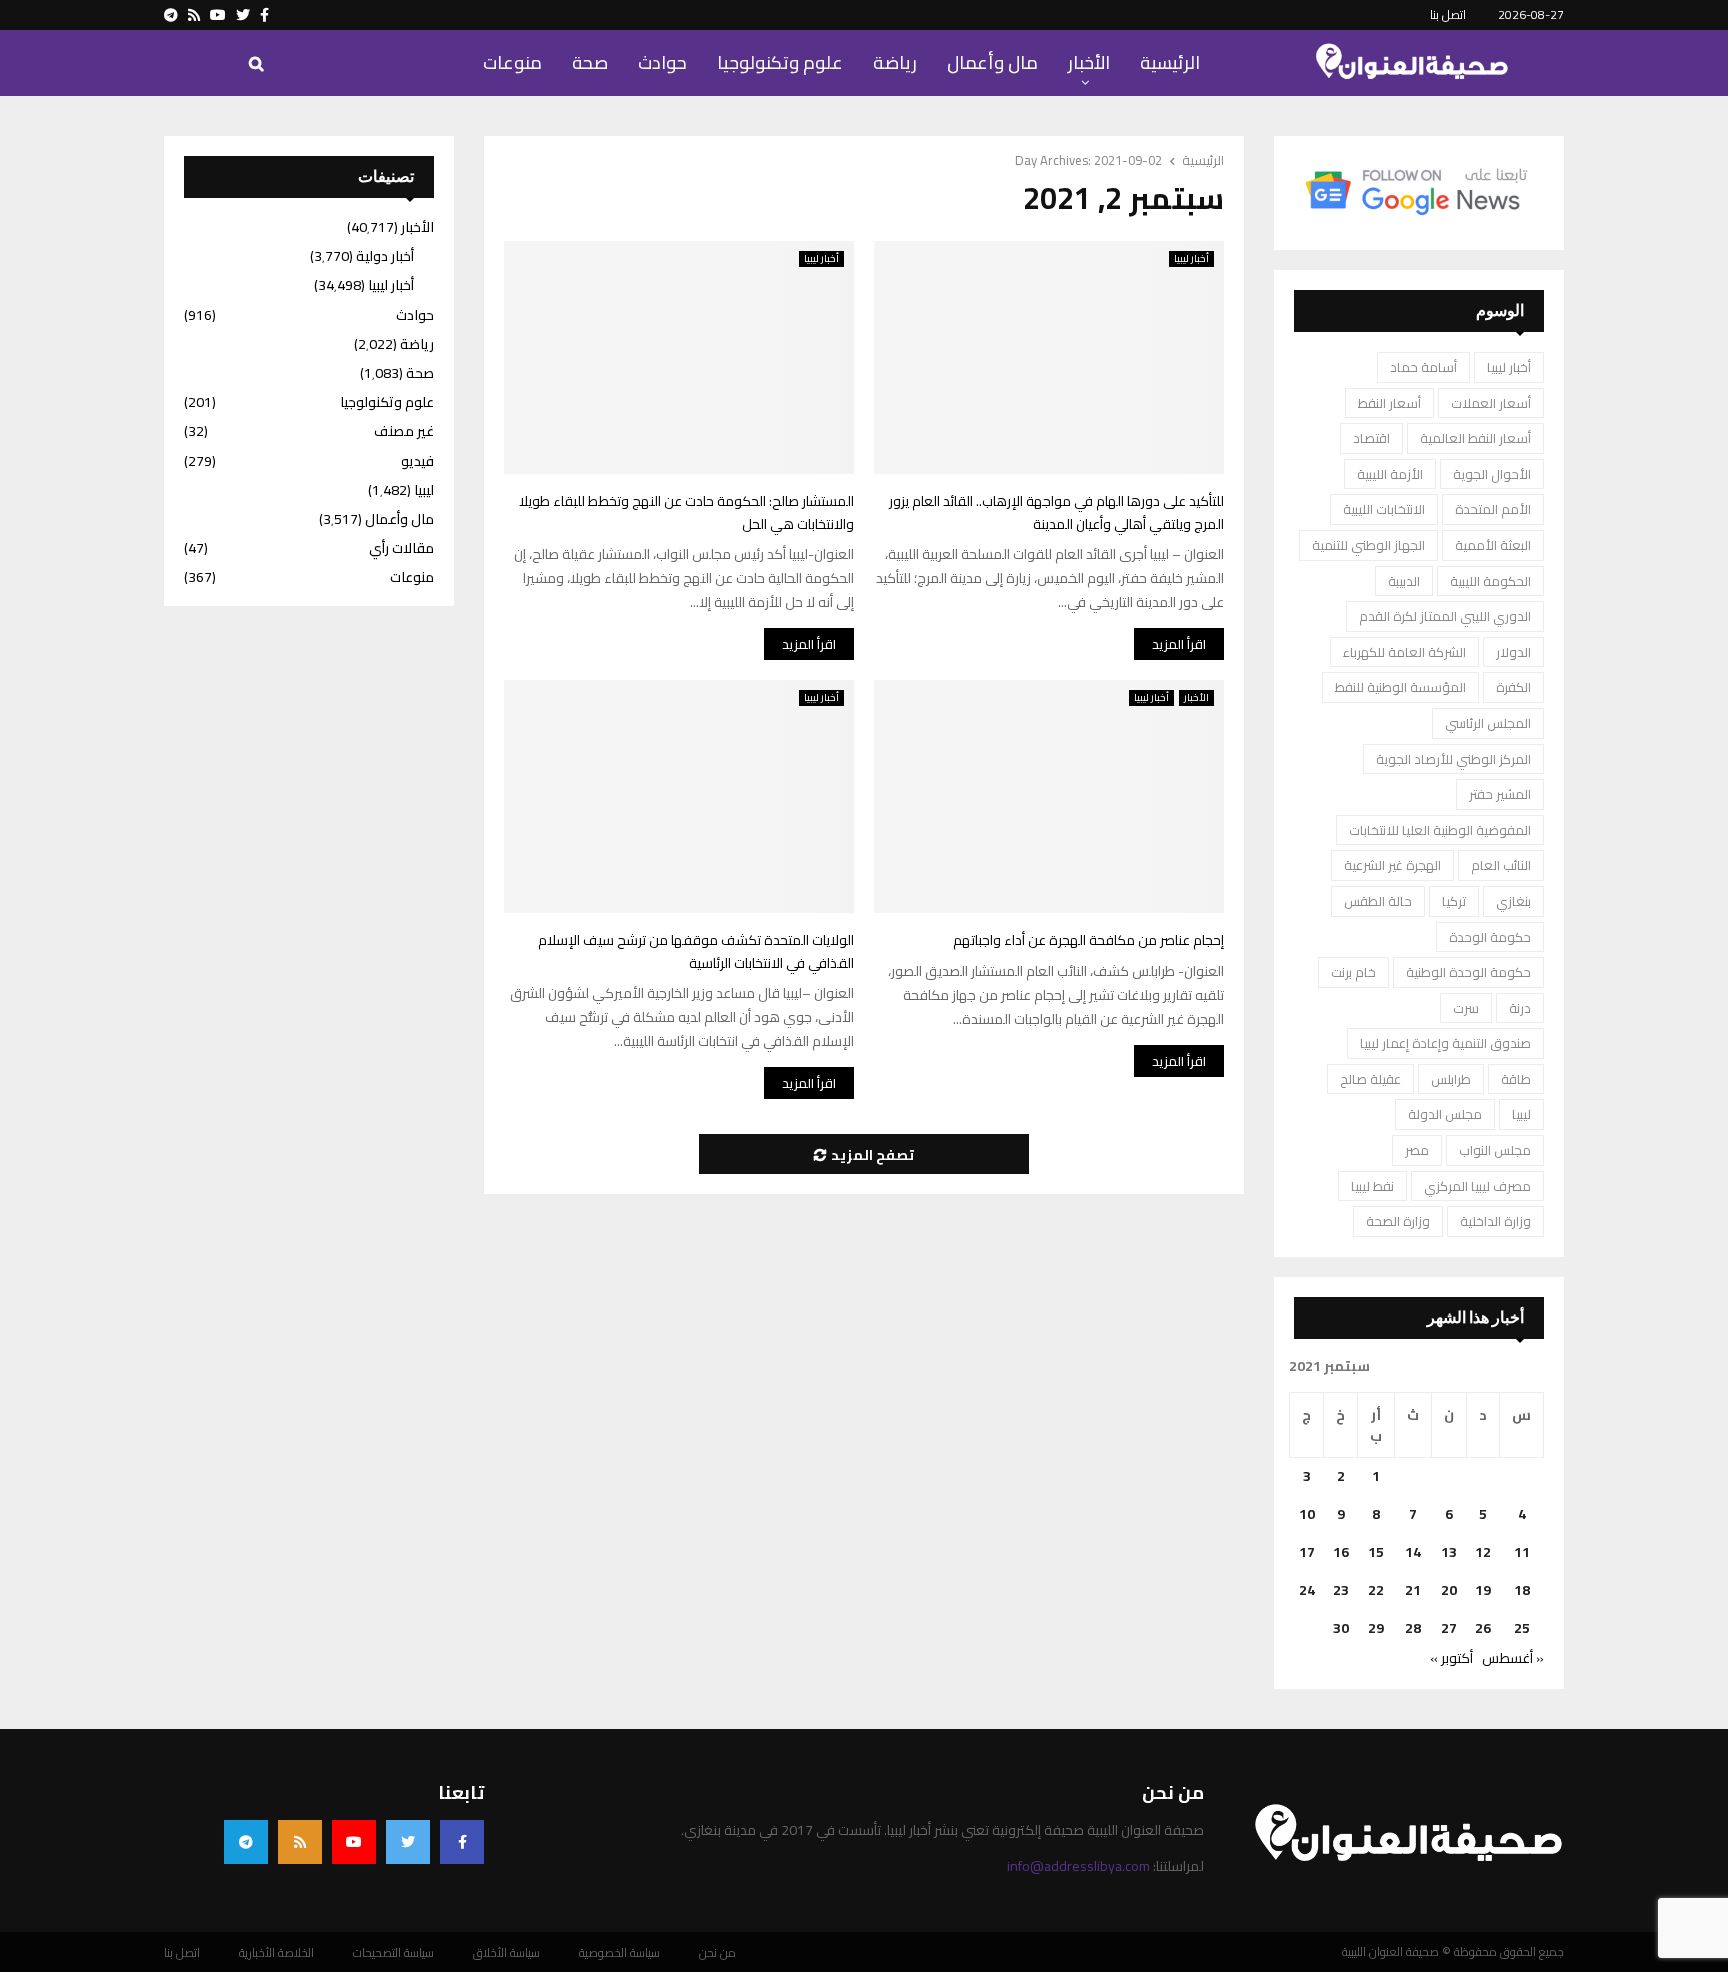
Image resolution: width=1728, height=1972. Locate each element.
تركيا (1454, 901)
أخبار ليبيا (821, 259)
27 (1449, 1628)
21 (1413, 1590)
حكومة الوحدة (1490, 937)
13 (1449, 1552)
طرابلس (1451, 1079)
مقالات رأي (401, 548)
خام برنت (1353, 972)
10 (1307, 1514)
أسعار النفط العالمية (1475, 438)
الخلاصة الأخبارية (276, 1953)
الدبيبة (1404, 581)
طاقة (1516, 1079)
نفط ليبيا (1372, 1186)
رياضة (895, 62)
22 (1376, 1590)
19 (1483, 1590)
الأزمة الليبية (1390, 474)
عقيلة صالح (1370, 1079)
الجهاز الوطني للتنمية (1368, 545)
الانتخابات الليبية (1384, 509)
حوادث (662, 62)
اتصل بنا (1448, 14)
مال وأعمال (992, 62)
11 (1522, 1552)
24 (1307, 1590)
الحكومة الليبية (1490, 581)
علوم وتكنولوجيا (780, 62)
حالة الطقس (1378, 901)
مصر (1417, 1150)
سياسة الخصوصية (619, 1953)
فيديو (417, 461)
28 (1413, 1628)
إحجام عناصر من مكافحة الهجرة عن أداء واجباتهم (1088, 940)
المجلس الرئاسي (1488, 723)
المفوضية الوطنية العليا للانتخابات (1440, 830)
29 (1376, 1628)
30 (1341, 1628)
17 (1307, 1552)
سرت (1466, 1008)
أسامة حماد (1423, 367)
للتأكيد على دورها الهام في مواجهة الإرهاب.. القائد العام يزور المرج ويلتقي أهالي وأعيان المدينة (1056, 512)
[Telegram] (246, 1842)
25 (1522, 1628)
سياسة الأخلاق (506, 1953)
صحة (590, 62)
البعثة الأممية (1493, 545)
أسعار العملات (1491, 403)
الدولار (1513, 652)
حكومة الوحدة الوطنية (1468, 972)
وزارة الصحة (1398, 1221)
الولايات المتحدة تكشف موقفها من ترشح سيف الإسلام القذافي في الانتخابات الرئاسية (696, 951)
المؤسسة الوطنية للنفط (1400, 687)
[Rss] (300, 1842)
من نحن (717, 1953)
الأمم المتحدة (1493, 509)
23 (1341, 1590)
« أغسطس (1513, 1658)
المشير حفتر (1500, 794)
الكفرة (1513, 687)
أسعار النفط (1389, 403)
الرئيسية (1170, 62)
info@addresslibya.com (1078, 1866)
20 (1449, 1590)
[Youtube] (354, 1842)
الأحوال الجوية (1492, 474)
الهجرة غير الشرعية (1392, 865)
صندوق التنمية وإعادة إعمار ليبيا (1445, 1043)
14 (1413, 1552)
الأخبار (1089, 62)
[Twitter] (408, 1842)
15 (1376, 1552)
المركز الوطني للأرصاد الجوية (1453, 759)
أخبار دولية (385, 256)
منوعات (512, 62)
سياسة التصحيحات (393, 1953)
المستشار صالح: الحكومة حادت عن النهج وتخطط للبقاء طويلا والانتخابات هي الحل (686, 512)
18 (1522, 1590)
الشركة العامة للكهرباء (1404, 652)
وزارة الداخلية (1495, 1221)
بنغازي (1513, 901)
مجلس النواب (1495, 1150)
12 (1483, 1552)
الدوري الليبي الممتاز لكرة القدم (1445, 616)
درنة (1520, 1008)
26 (1483, 1628)
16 (1341, 1552)
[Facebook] (462, 1842)
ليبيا (1521, 1114)
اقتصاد (1371, 438)
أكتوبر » (1451, 1658)
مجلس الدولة (1445, 1114)
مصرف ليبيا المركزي (1477, 1186)
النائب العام (1501, 865)
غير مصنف (404, 431)
